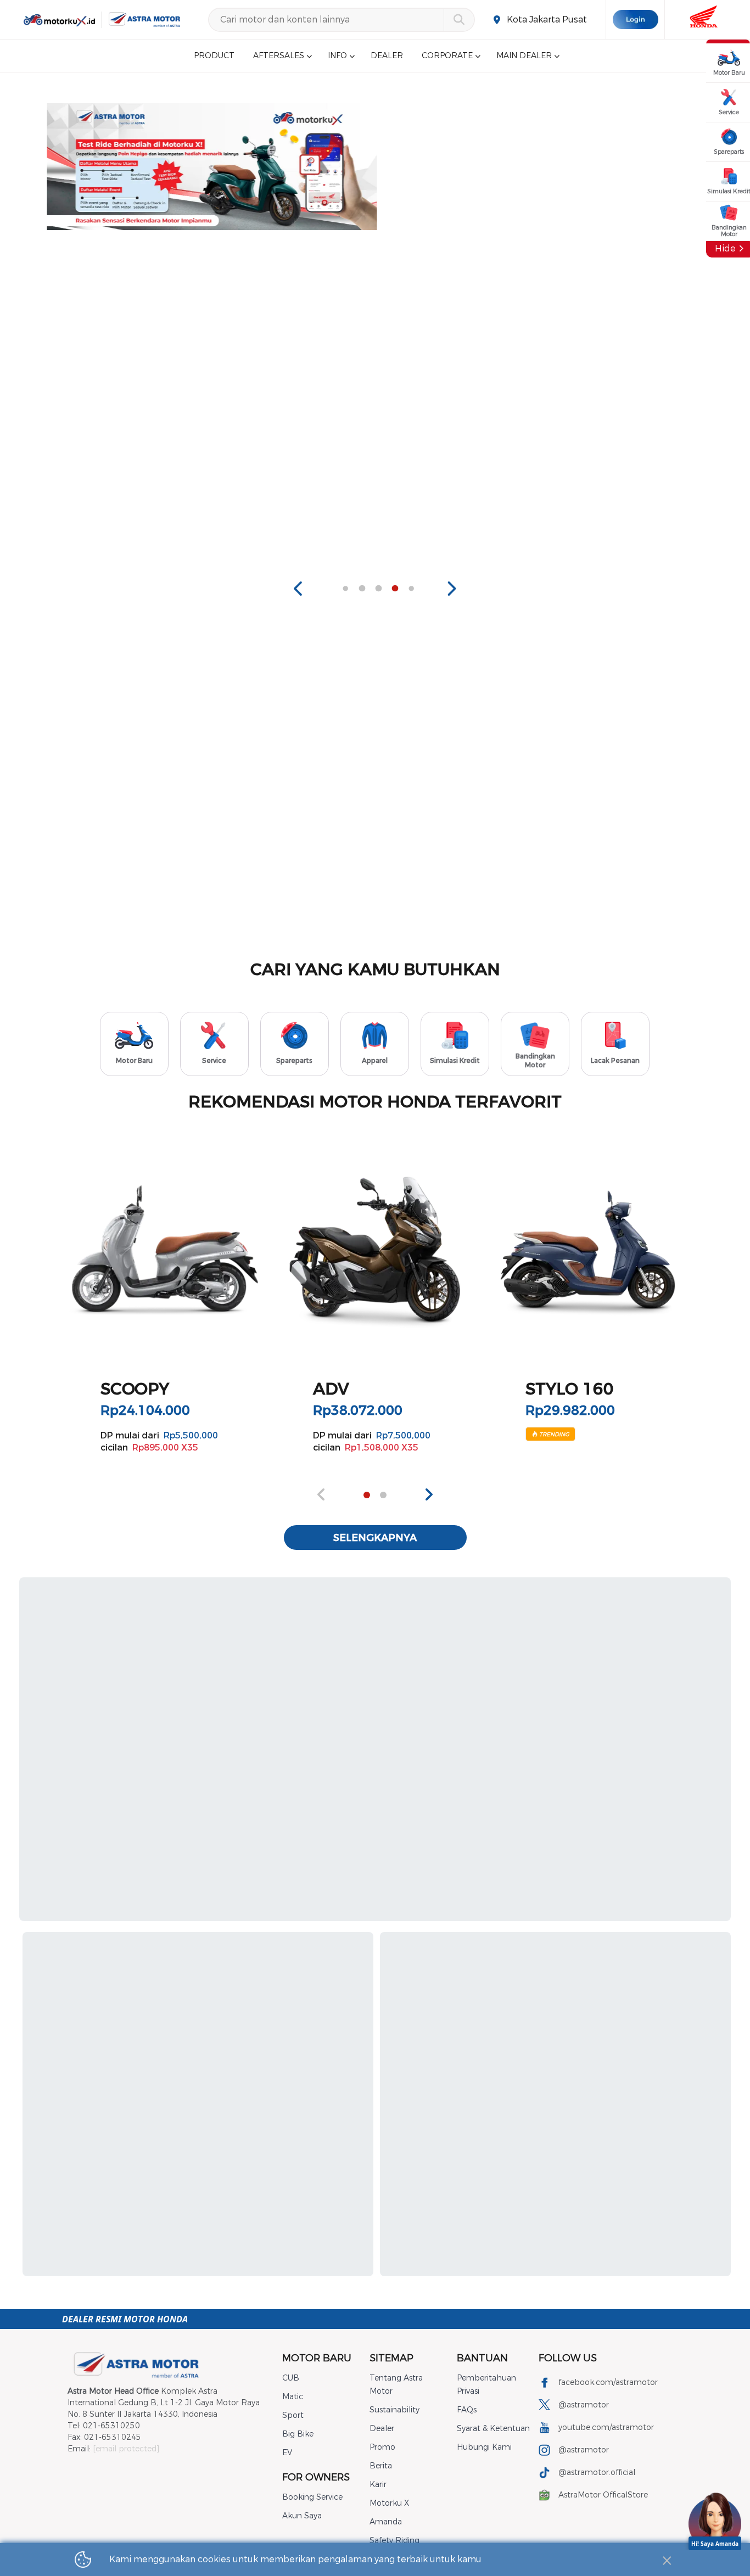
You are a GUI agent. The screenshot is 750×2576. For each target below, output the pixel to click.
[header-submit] (459, 20)
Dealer (382, 2429)
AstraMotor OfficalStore (603, 2495)
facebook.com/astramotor (608, 2382)
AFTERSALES (279, 56)
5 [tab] (362, 589)
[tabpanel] (210, 167)
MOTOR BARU (317, 2358)
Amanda (386, 2522)
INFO (337, 56)
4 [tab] (345, 589)
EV (287, 2453)
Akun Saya (302, 2516)
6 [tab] (378, 589)
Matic (293, 2397)
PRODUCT (214, 56)
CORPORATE (447, 56)
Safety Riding (394, 2541)
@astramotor (584, 2405)
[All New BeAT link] (544, 167)
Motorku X (389, 2503)
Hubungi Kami (484, 2447)
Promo (382, 2447)
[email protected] (126, 2449)
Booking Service (312, 2497)
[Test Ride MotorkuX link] (210, 167)
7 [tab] (395, 589)
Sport (293, 2415)
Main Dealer (524, 56)
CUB (291, 2378)
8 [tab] (411, 589)
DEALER (387, 56)
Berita (381, 2466)
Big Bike (298, 2434)
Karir (378, 2485)
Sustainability (394, 2410)
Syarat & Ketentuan (493, 2429)
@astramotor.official (597, 2473)
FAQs (467, 2410)
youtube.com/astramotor (606, 2427)
